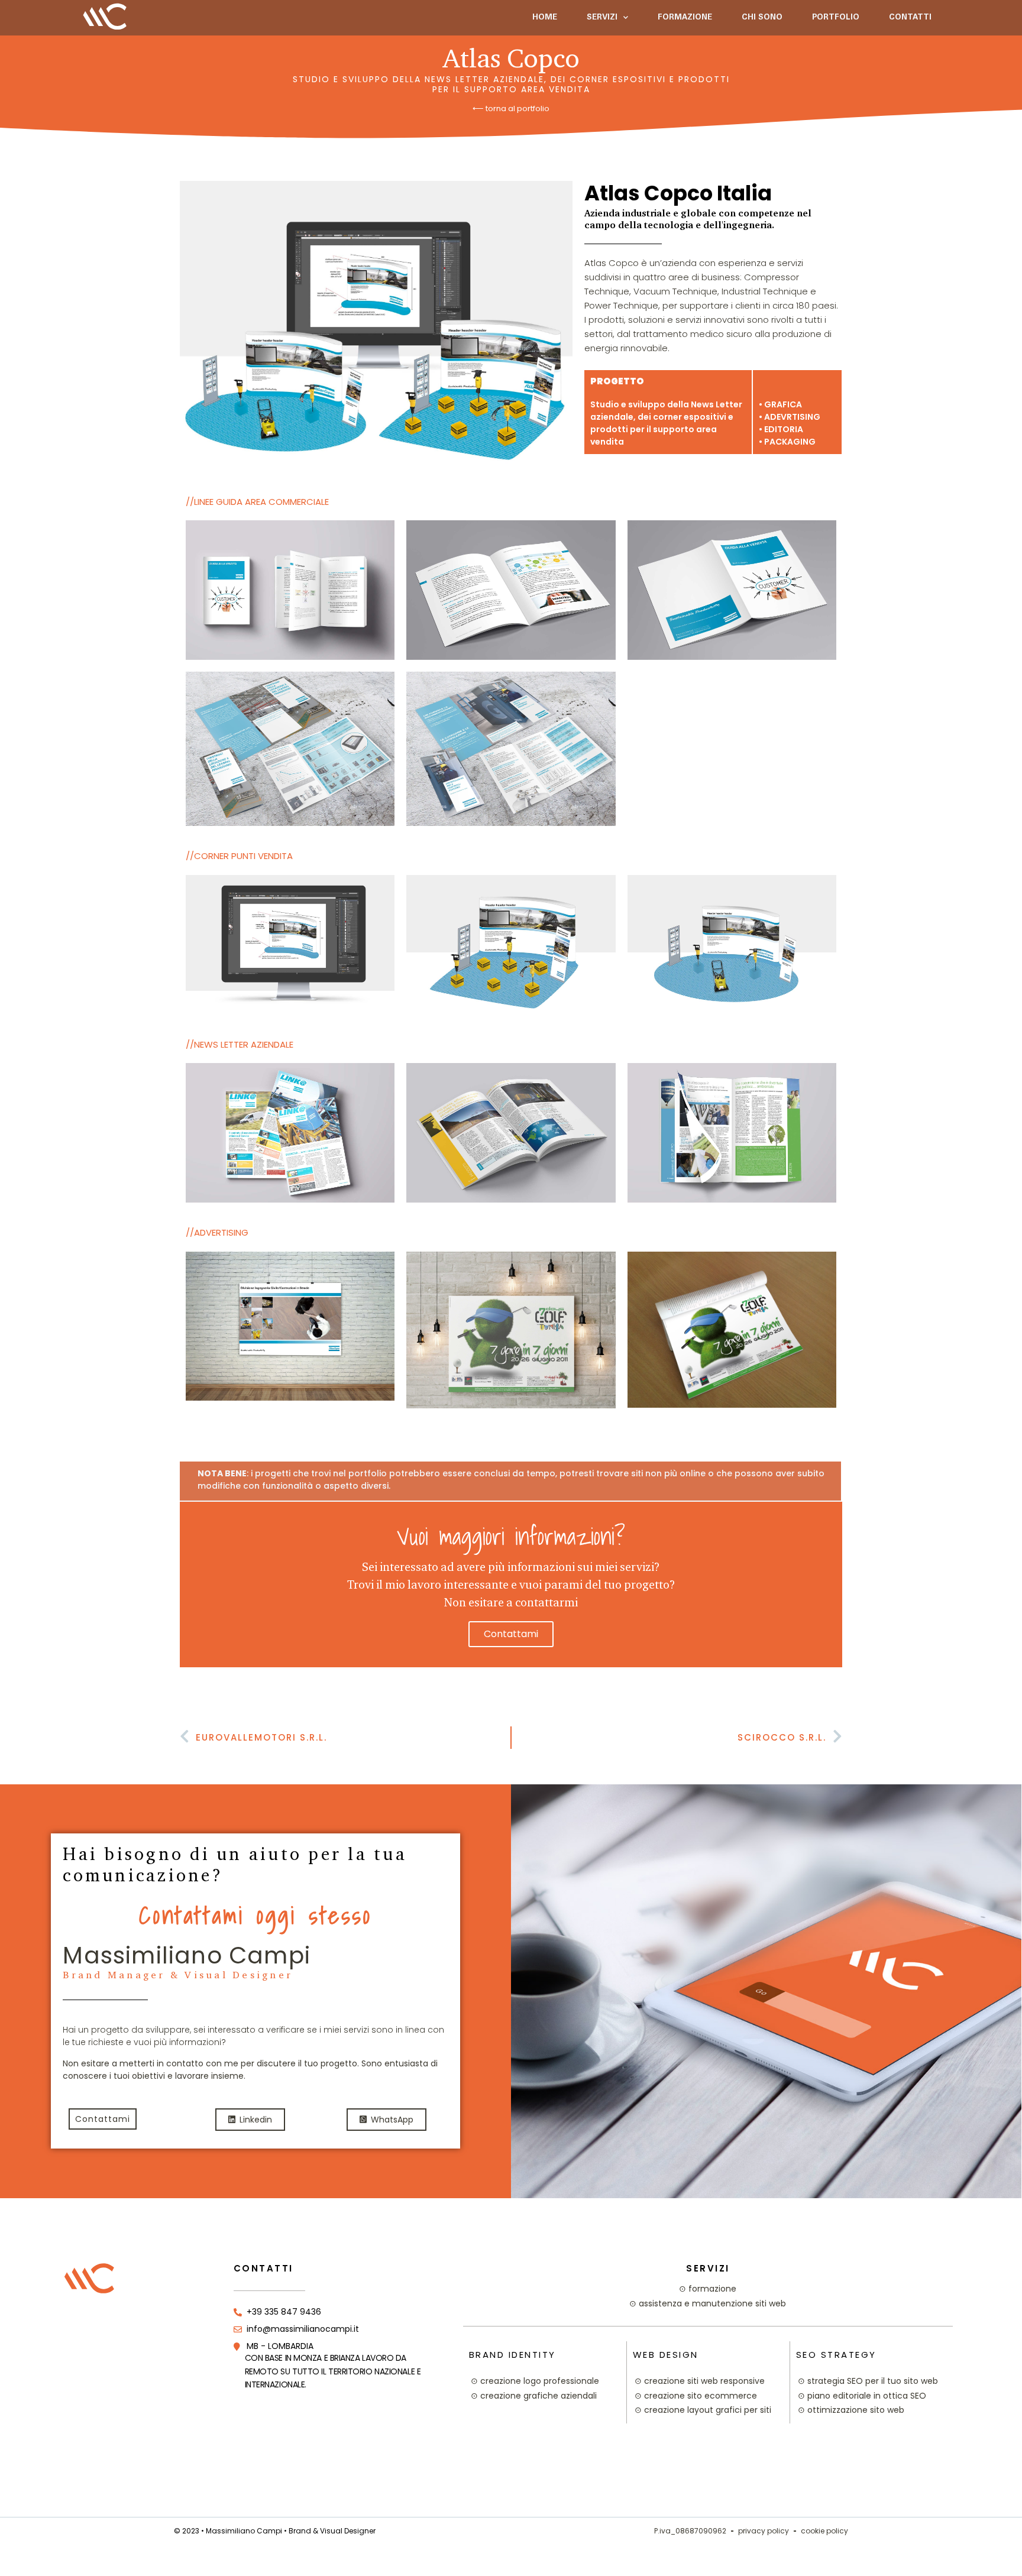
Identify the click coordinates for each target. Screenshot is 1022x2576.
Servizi (602, 18)
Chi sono (762, 18)
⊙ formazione (708, 2289)
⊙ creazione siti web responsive (700, 2381)
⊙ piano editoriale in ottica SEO (862, 2396)
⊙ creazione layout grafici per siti (703, 2410)
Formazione (685, 18)
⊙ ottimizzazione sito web (851, 2410)
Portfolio (836, 18)
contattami (511, 1634)
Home (545, 18)
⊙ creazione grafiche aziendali (534, 2396)
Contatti (910, 18)
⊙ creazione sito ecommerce (696, 2396)
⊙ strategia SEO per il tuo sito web (868, 2381)
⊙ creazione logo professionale (535, 2381)
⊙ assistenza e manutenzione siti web (708, 2303)
